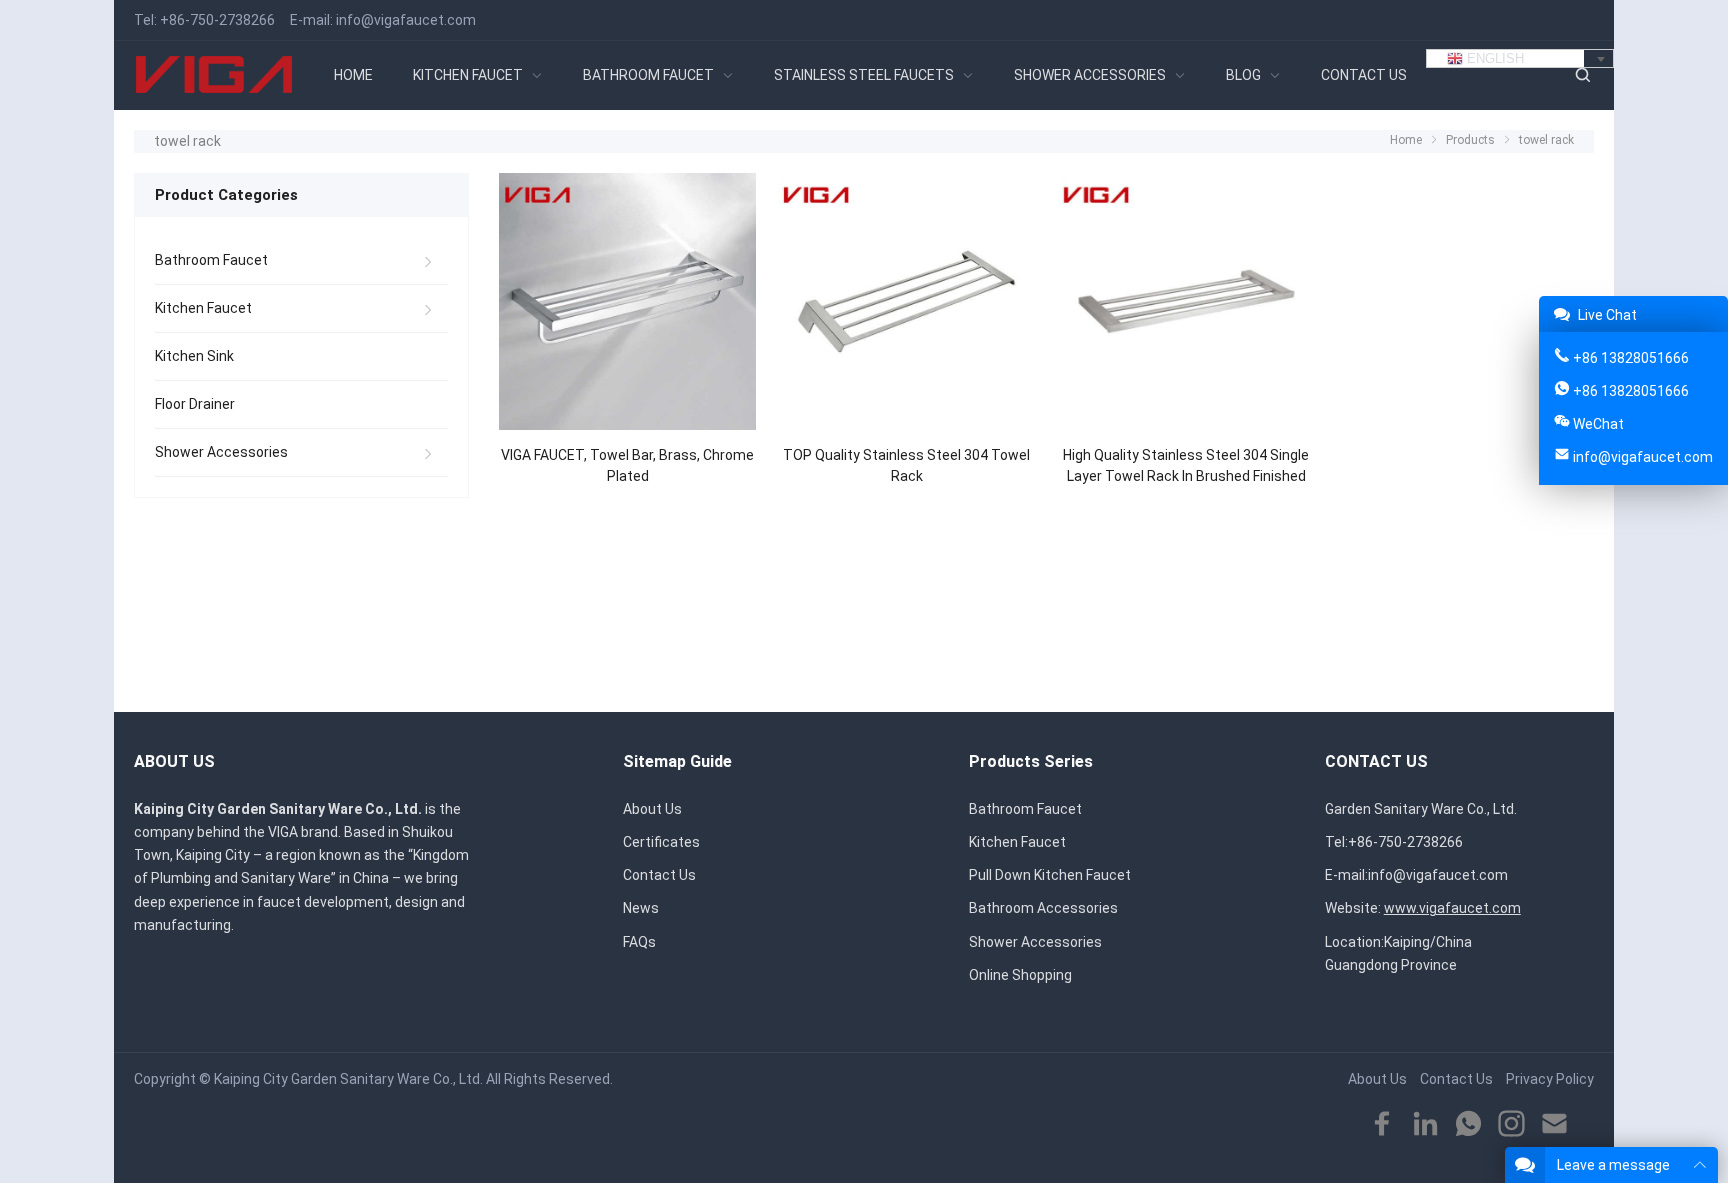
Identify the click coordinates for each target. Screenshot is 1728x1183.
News (641, 908)
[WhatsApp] (1468, 1124)
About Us (652, 809)
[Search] (1582, 75)
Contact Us (659, 875)
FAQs (639, 942)
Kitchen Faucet (203, 308)
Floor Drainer (195, 404)
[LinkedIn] (1425, 1124)
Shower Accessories (221, 452)
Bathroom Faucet (211, 260)
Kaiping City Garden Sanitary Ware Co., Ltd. (348, 1079)
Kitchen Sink (194, 356)
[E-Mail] (1554, 1124)
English (1493, 58)
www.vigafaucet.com (1452, 908)
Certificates (661, 842)
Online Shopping (1020, 975)
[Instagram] (1511, 1124)
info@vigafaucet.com (406, 20)
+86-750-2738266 (217, 20)
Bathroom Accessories (1043, 908)
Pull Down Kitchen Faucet (1050, 875)
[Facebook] (1382, 1124)
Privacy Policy (1550, 1079)
